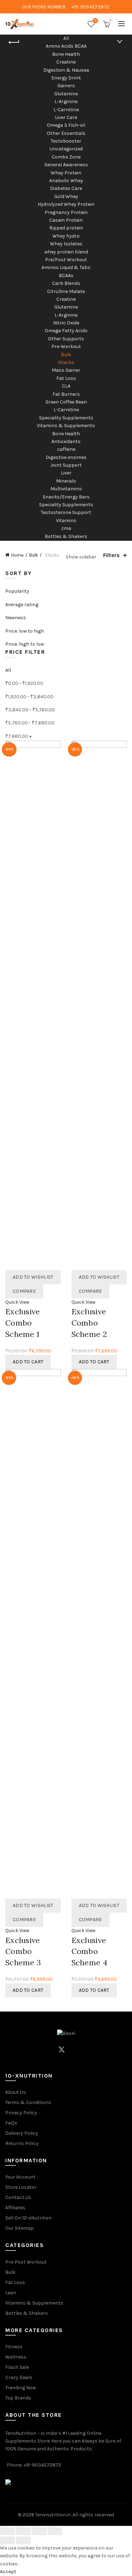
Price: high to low (25, 644)
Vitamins (66, 521)
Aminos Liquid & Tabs (66, 267)
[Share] (23, 2531)
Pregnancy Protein (66, 212)
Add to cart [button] (28, 1362)
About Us (16, 2092)
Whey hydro (66, 236)
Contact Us (18, 2197)
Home (17, 555)
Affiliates (15, 2208)
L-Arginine (66, 101)
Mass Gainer (66, 370)
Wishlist (96, 21)
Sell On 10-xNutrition (29, 2218)
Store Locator (21, 2187)
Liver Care (66, 117)
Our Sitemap (20, 2228)
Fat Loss (66, 378)
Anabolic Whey (66, 181)
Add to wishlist (33, 1277)
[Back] (14, 42)
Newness (16, 618)
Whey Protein (66, 173)
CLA (66, 386)
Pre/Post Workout (66, 260)
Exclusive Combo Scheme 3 (23, 1952)
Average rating (22, 605)
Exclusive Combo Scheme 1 (23, 1323)
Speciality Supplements (66, 418)
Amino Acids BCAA (66, 46)
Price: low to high (25, 631)
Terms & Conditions (28, 2102)
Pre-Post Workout (26, 2262)
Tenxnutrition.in (53, 2515)
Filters (111, 555)
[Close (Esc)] (7, 2531)
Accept (8, 2572)
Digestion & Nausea (66, 70)
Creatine (66, 62)
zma (66, 528)
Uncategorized (66, 149)
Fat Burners (66, 394)
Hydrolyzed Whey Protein (66, 204)
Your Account (20, 2177)
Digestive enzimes (66, 457)
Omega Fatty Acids (66, 331)
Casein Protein (66, 220)
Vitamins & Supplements (66, 426)
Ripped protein (66, 228)
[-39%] (33, 1005)
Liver (66, 473)
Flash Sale (17, 2367)
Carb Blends (66, 283)
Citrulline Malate (66, 291)
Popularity (17, 591)
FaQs (11, 2123)
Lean (11, 2293)
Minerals (66, 481)
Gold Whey (66, 196)
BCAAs (66, 276)
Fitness (14, 2347)
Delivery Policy (22, 2133)
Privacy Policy (21, 2113)
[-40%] (99, 1634)
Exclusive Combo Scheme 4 (89, 1952)
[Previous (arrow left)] (7, 2540)
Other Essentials (66, 133)
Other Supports (66, 339)
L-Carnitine (66, 110)
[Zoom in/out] (55, 2531)
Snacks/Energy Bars (66, 497)
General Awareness (66, 165)
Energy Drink (66, 78)
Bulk (66, 355)
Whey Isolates (66, 244)
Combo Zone (66, 157)
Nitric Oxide (66, 323)
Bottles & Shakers (66, 536)
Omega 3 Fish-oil (66, 125)
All (66, 38)
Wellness (16, 2357)
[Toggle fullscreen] (39, 2531)
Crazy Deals (19, 2377)
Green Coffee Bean (66, 402)
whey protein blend (66, 252)
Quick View (17, 1302)
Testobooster (66, 141)
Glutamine (66, 94)
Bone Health (66, 54)
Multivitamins (66, 489)
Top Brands (18, 2398)
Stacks (66, 362)
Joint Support (66, 465)
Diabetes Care (66, 188)
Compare (24, 1291)
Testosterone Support (66, 512)
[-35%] (99, 1005)
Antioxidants (66, 441)
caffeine (66, 449)
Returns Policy (22, 2143)
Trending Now (21, 2388)
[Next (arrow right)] (23, 2540)
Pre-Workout (66, 346)
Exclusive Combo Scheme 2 (89, 1323)
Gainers (66, 86)
